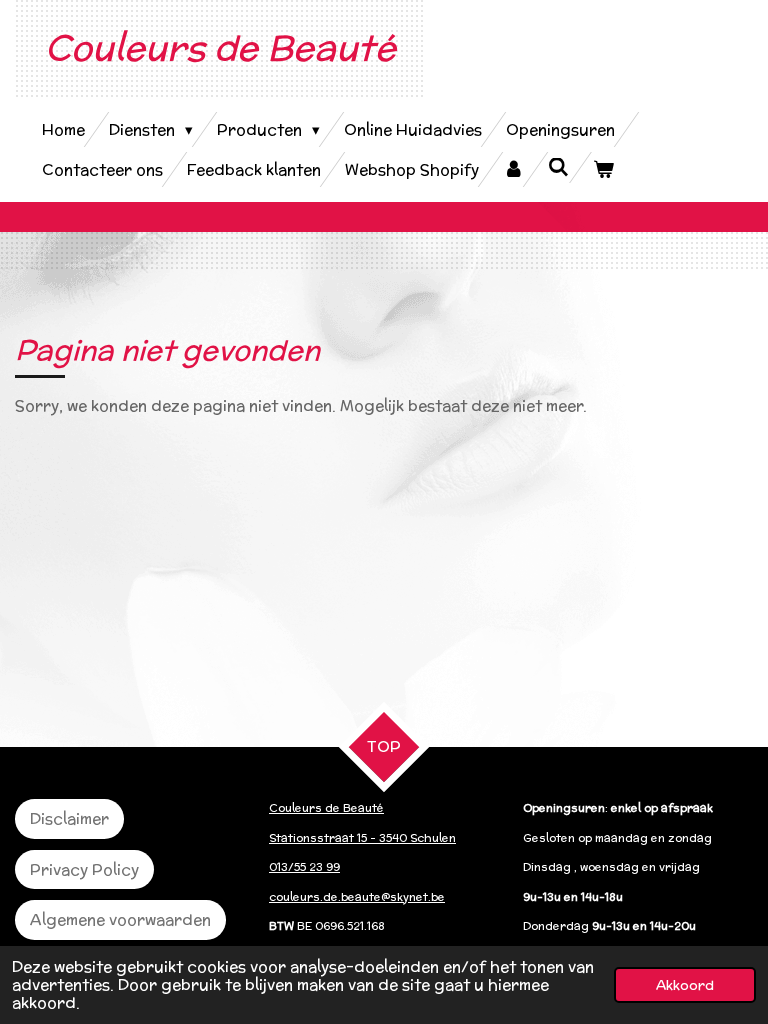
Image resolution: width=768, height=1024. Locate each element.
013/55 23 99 (304, 867)
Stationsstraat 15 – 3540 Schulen (362, 838)
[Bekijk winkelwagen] (603, 169)
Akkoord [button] (685, 985)
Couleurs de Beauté (220, 47)
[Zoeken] (558, 167)
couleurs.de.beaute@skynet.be (357, 897)
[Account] (513, 169)
